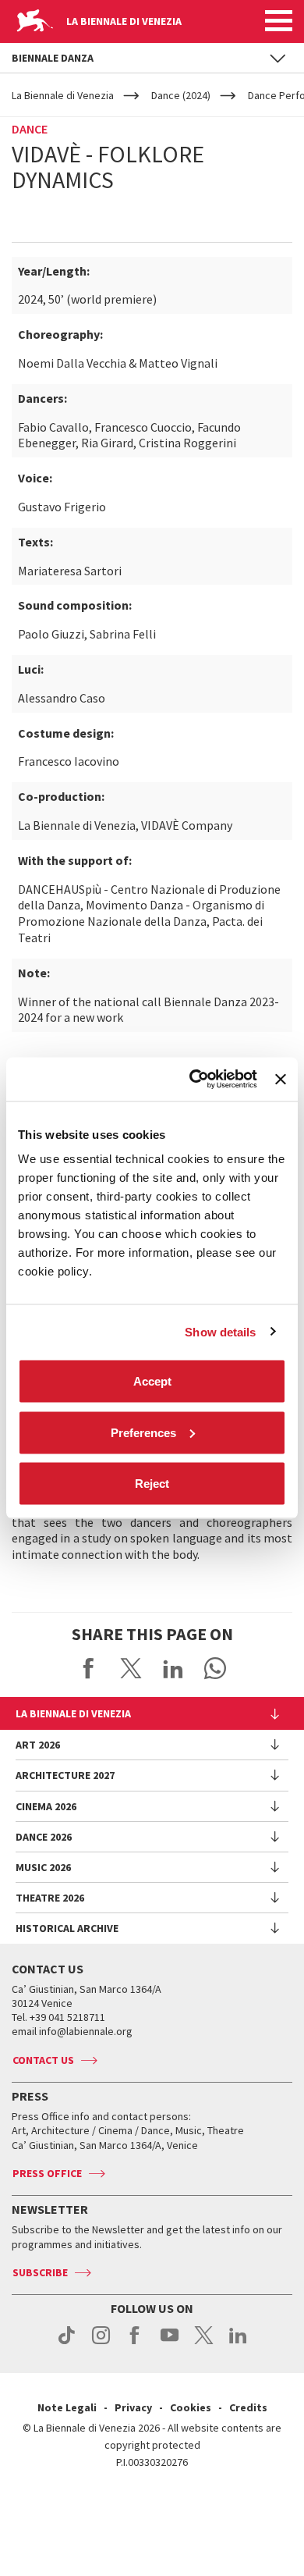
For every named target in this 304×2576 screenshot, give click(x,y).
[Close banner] (281, 1079)
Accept (152, 1381)
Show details (220, 1331)
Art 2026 (38, 1745)
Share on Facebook (89, 1668)
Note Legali (67, 2407)
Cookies (191, 2407)
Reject (152, 1484)
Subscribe (40, 2272)
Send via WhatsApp (215, 1668)
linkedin (238, 2343)
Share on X (131, 1668)
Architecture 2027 (65, 1775)
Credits (248, 2407)
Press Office (47, 2173)
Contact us (43, 2060)
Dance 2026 (44, 1837)
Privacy (133, 2407)
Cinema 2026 (46, 1806)
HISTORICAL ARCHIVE (67, 1928)
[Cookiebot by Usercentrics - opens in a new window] (193, 1080)
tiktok (67, 2343)
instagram (101, 2343)
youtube (170, 2343)
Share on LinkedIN (173, 1668)
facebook (135, 2343)
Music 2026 (43, 1867)
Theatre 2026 (50, 1898)
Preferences (143, 1432)
